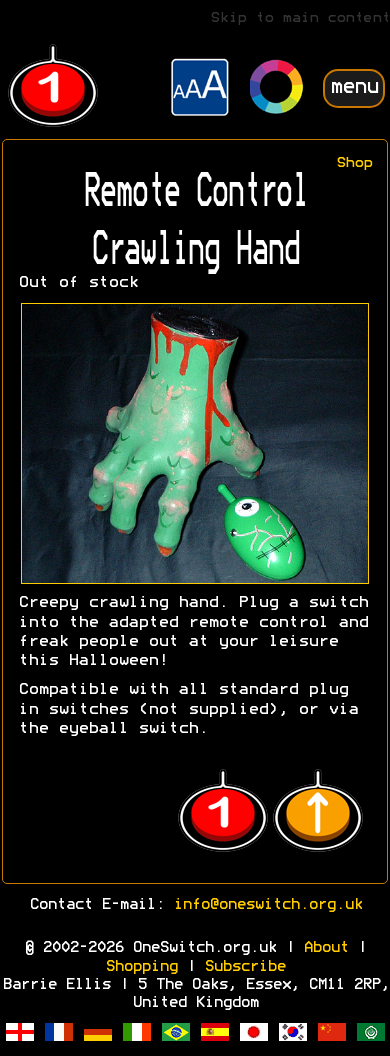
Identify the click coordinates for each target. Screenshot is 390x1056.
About (325, 948)
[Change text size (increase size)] (200, 90)
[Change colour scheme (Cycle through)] (277, 89)
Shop (354, 163)
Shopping (141, 967)
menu (354, 87)
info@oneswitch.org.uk (267, 905)
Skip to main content (300, 18)
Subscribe (244, 967)
